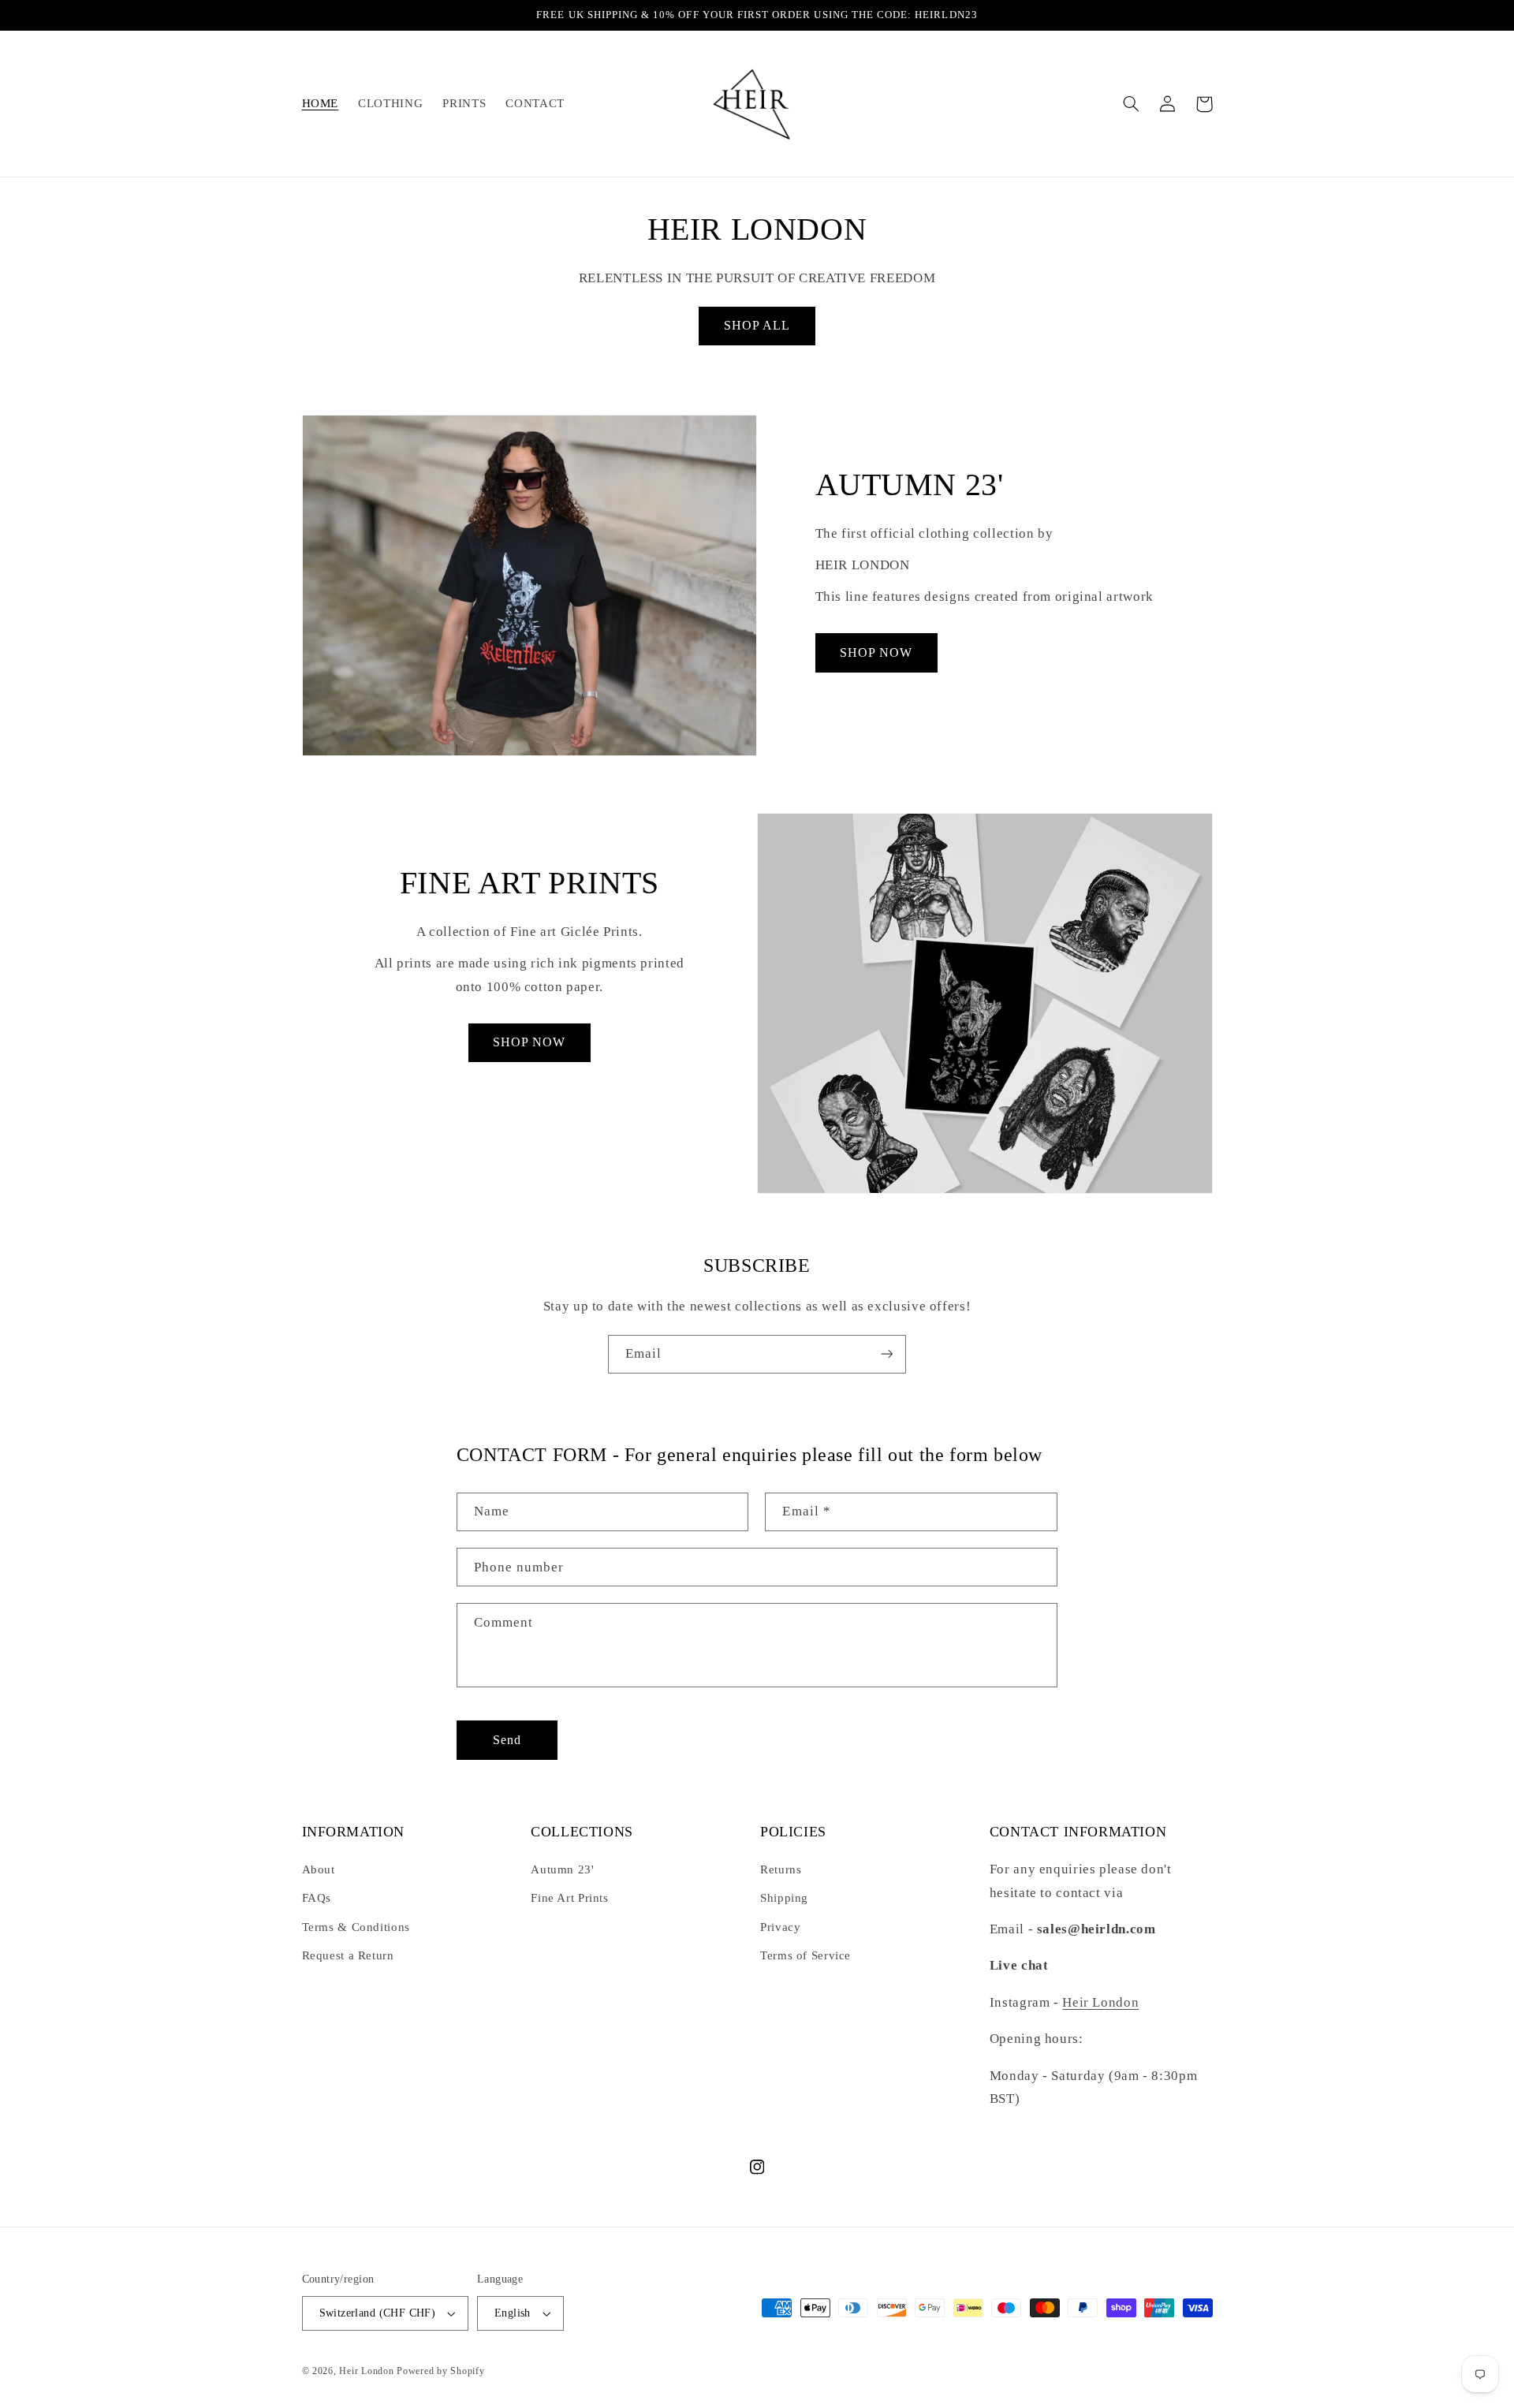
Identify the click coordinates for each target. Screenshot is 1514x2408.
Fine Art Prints (569, 1898)
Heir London (1100, 2002)
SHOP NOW (876, 652)
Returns (781, 1869)
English (513, 2313)
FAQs (317, 1898)
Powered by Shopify (440, 2371)
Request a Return (348, 1955)
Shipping (784, 1898)
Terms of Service (805, 1955)
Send (507, 1740)
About (319, 1869)
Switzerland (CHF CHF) (378, 2313)
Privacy (780, 1927)
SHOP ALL (757, 325)
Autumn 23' (562, 1869)
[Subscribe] (887, 1354)
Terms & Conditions (356, 1927)
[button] (1132, 104)
